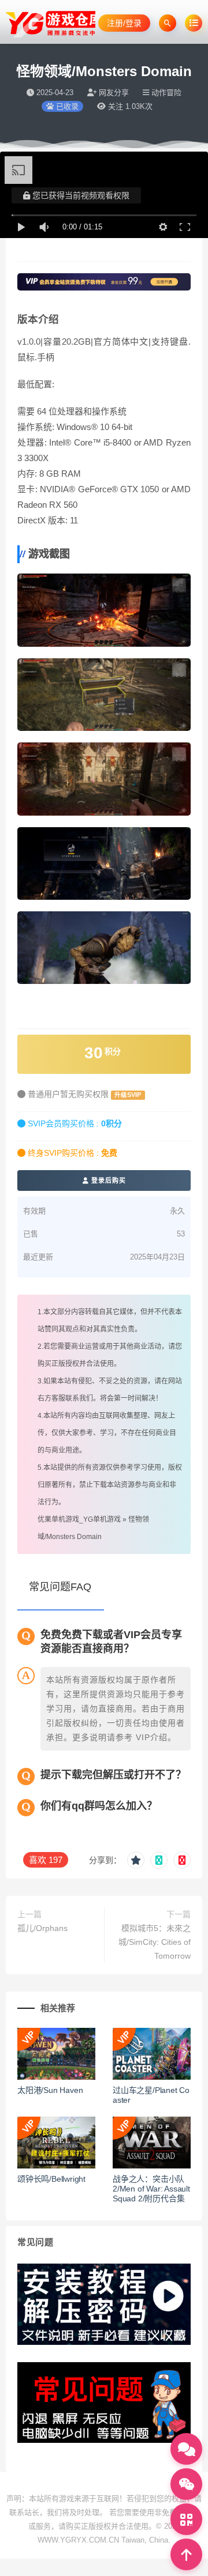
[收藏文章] (136, 1860)
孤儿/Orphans (42, 1928)
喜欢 (46, 1860)
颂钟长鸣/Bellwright (51, 2179)
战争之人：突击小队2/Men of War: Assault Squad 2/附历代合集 (151, 2189)
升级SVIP (128, 1095)
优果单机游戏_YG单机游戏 (79, 1519)
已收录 (66, 106)
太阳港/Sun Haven (50, 2090)
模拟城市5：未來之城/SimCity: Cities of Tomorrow (155, 1942)
